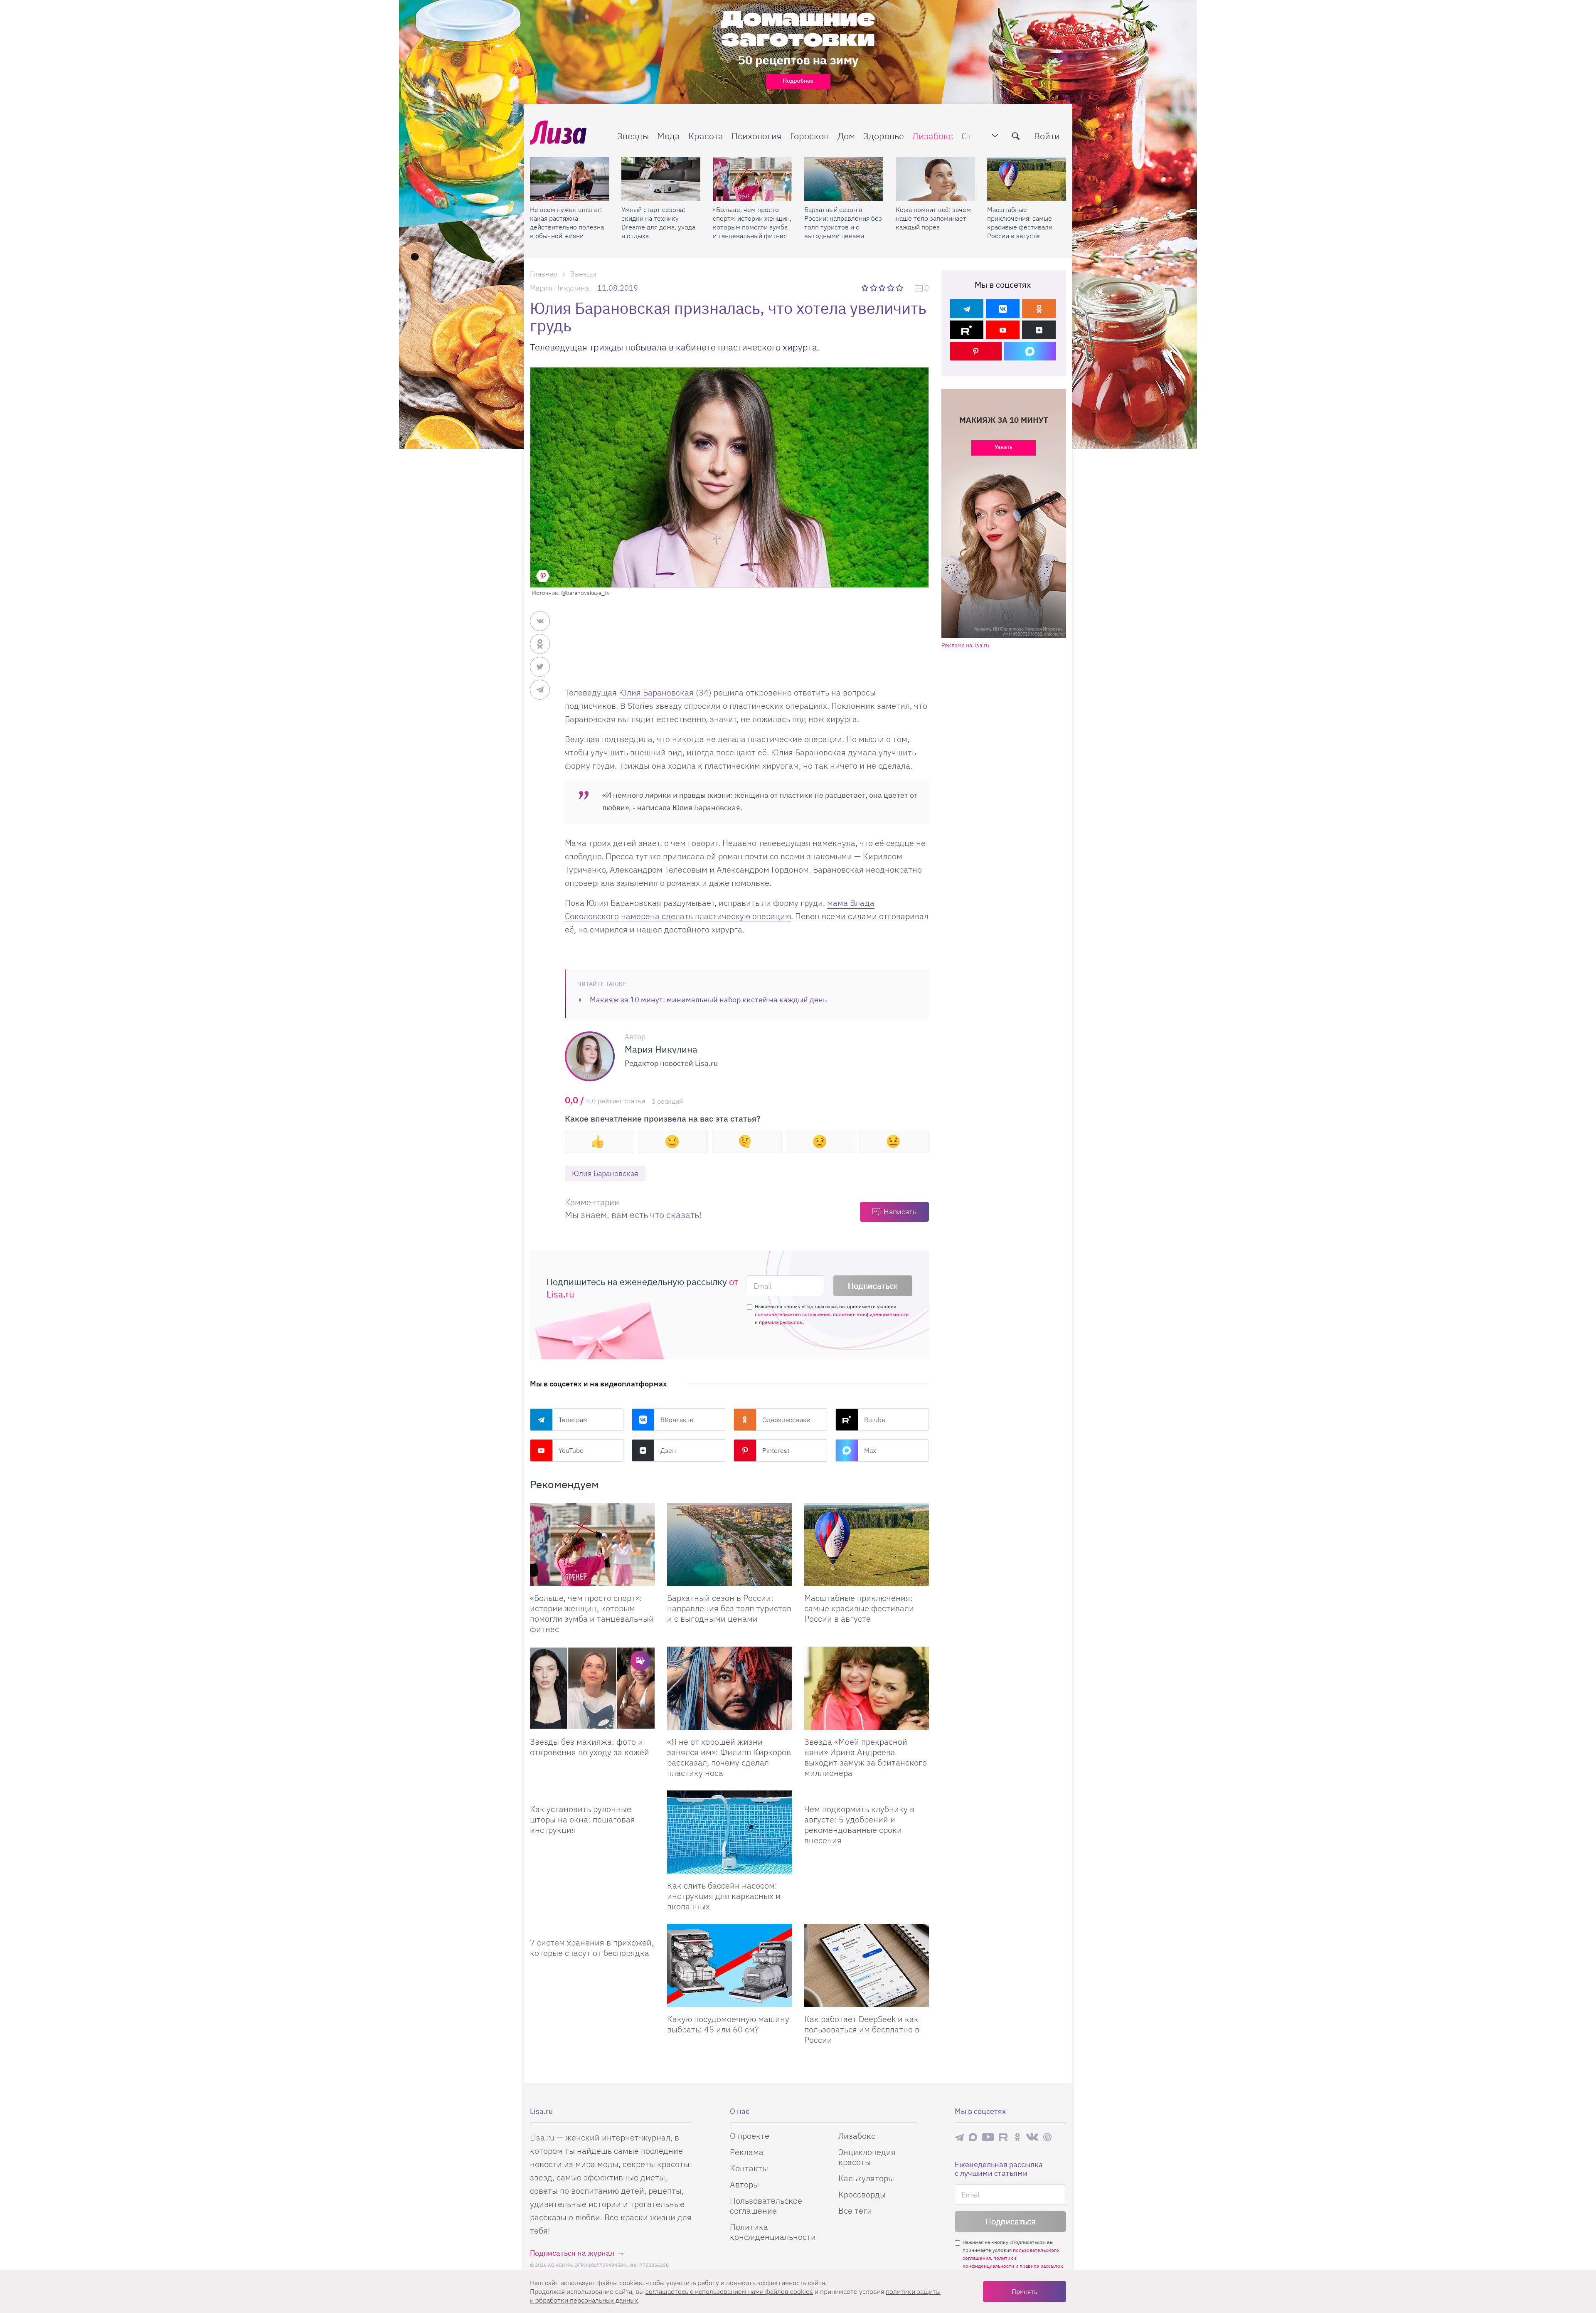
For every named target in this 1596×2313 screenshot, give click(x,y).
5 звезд (900, 288)
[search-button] (1016, 136)
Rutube (875, 1420)
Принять (1025, 2291)
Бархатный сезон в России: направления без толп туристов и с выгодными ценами (843, 223)
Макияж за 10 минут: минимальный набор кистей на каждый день (708, 1000)
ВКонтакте (677, 1420)
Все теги (855, 2211)
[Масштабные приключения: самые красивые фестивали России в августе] (1027, 179)
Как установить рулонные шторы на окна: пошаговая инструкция (582, 1819)
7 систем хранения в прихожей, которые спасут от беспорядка (592, 1948)
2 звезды (874, 288)
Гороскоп (810, 136)
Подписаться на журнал (572, 2253)
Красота (706, 136)
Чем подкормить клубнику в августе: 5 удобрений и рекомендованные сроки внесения (859, 1825)
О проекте (750, 2136)
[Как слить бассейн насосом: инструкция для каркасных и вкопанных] (729, 1832)
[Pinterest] (976, 351)
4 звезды (891, 288)
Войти (1047, 136)
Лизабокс (933, 136)
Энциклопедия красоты (867, 2157)
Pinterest (776, 1450)
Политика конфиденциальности (773, 2232)
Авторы (744, 2184)
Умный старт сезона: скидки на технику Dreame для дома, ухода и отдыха (658, 223)
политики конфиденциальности (871, 1314)
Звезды (633, 136)
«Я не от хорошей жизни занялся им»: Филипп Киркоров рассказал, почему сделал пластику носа (729, 1757)
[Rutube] (967, 330)
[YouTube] (1003, 330)
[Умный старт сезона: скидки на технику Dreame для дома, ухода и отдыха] (661, 179)
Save (543, 576)
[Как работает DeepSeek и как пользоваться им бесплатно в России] (867, 1965)
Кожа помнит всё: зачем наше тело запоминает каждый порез (933, 218)
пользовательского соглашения (793, 1314)
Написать (900, 1212)
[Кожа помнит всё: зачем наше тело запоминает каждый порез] (935, 179)
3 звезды (883, 288)
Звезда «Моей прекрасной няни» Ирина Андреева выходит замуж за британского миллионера (866, 1757)
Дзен (668, 1450)
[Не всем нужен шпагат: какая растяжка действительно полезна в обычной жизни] (569, 179)
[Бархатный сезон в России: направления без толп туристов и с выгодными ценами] (844, 179)
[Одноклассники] (1039, 309)
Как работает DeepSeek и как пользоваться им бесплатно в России (862, 2029)
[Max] (1030, 351)
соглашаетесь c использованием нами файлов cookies (729, 2291)
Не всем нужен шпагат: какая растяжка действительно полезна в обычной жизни (567, 223)
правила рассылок (781, 1322)
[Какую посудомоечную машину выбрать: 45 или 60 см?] (729, 1965)
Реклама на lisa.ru (965, 645)
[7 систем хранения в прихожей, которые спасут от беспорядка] (592, 1927)
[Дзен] (1039, 330)
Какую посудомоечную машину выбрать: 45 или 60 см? (728, 2024)
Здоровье (884, 136)
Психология (757, 136)
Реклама (747, 2152)
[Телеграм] (967, 309)
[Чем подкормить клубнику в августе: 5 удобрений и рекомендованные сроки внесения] (867, 1794)
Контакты (749, 2168)
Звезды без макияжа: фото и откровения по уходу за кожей (590, 1747)
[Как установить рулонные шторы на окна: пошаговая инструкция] (592, 1794)
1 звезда (866, 288)
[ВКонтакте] (1003, 309)
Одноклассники (786, 1420)
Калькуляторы (866, 2178)
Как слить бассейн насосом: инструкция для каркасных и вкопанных (724, 1896)
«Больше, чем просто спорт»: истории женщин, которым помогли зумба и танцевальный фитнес (752, 223)
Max (870, 1450)
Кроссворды (862, 2194)
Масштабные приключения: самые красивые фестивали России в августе (1020, 223)
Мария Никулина (559, 288)
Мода (669, 136)
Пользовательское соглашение (766, 2206)
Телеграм (573, 1420)
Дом (846, 136)
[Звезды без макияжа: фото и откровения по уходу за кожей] (592, 1688)
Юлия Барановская (656, 692)
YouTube (571, 1450)
